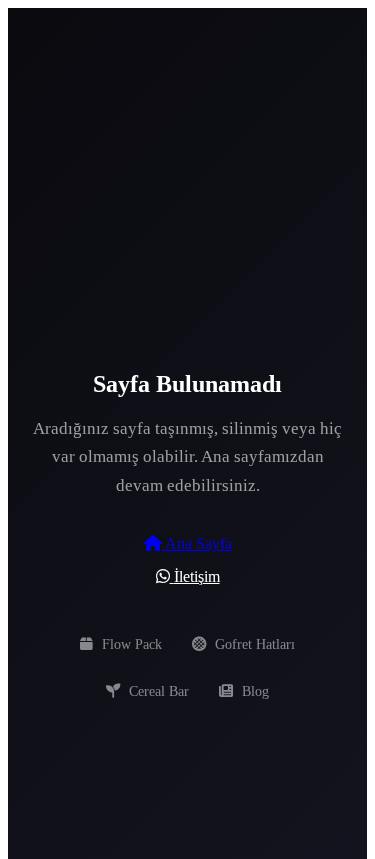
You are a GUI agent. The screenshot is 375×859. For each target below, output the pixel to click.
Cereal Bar (157, 691)
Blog (253, 691)
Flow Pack (130, 644)
